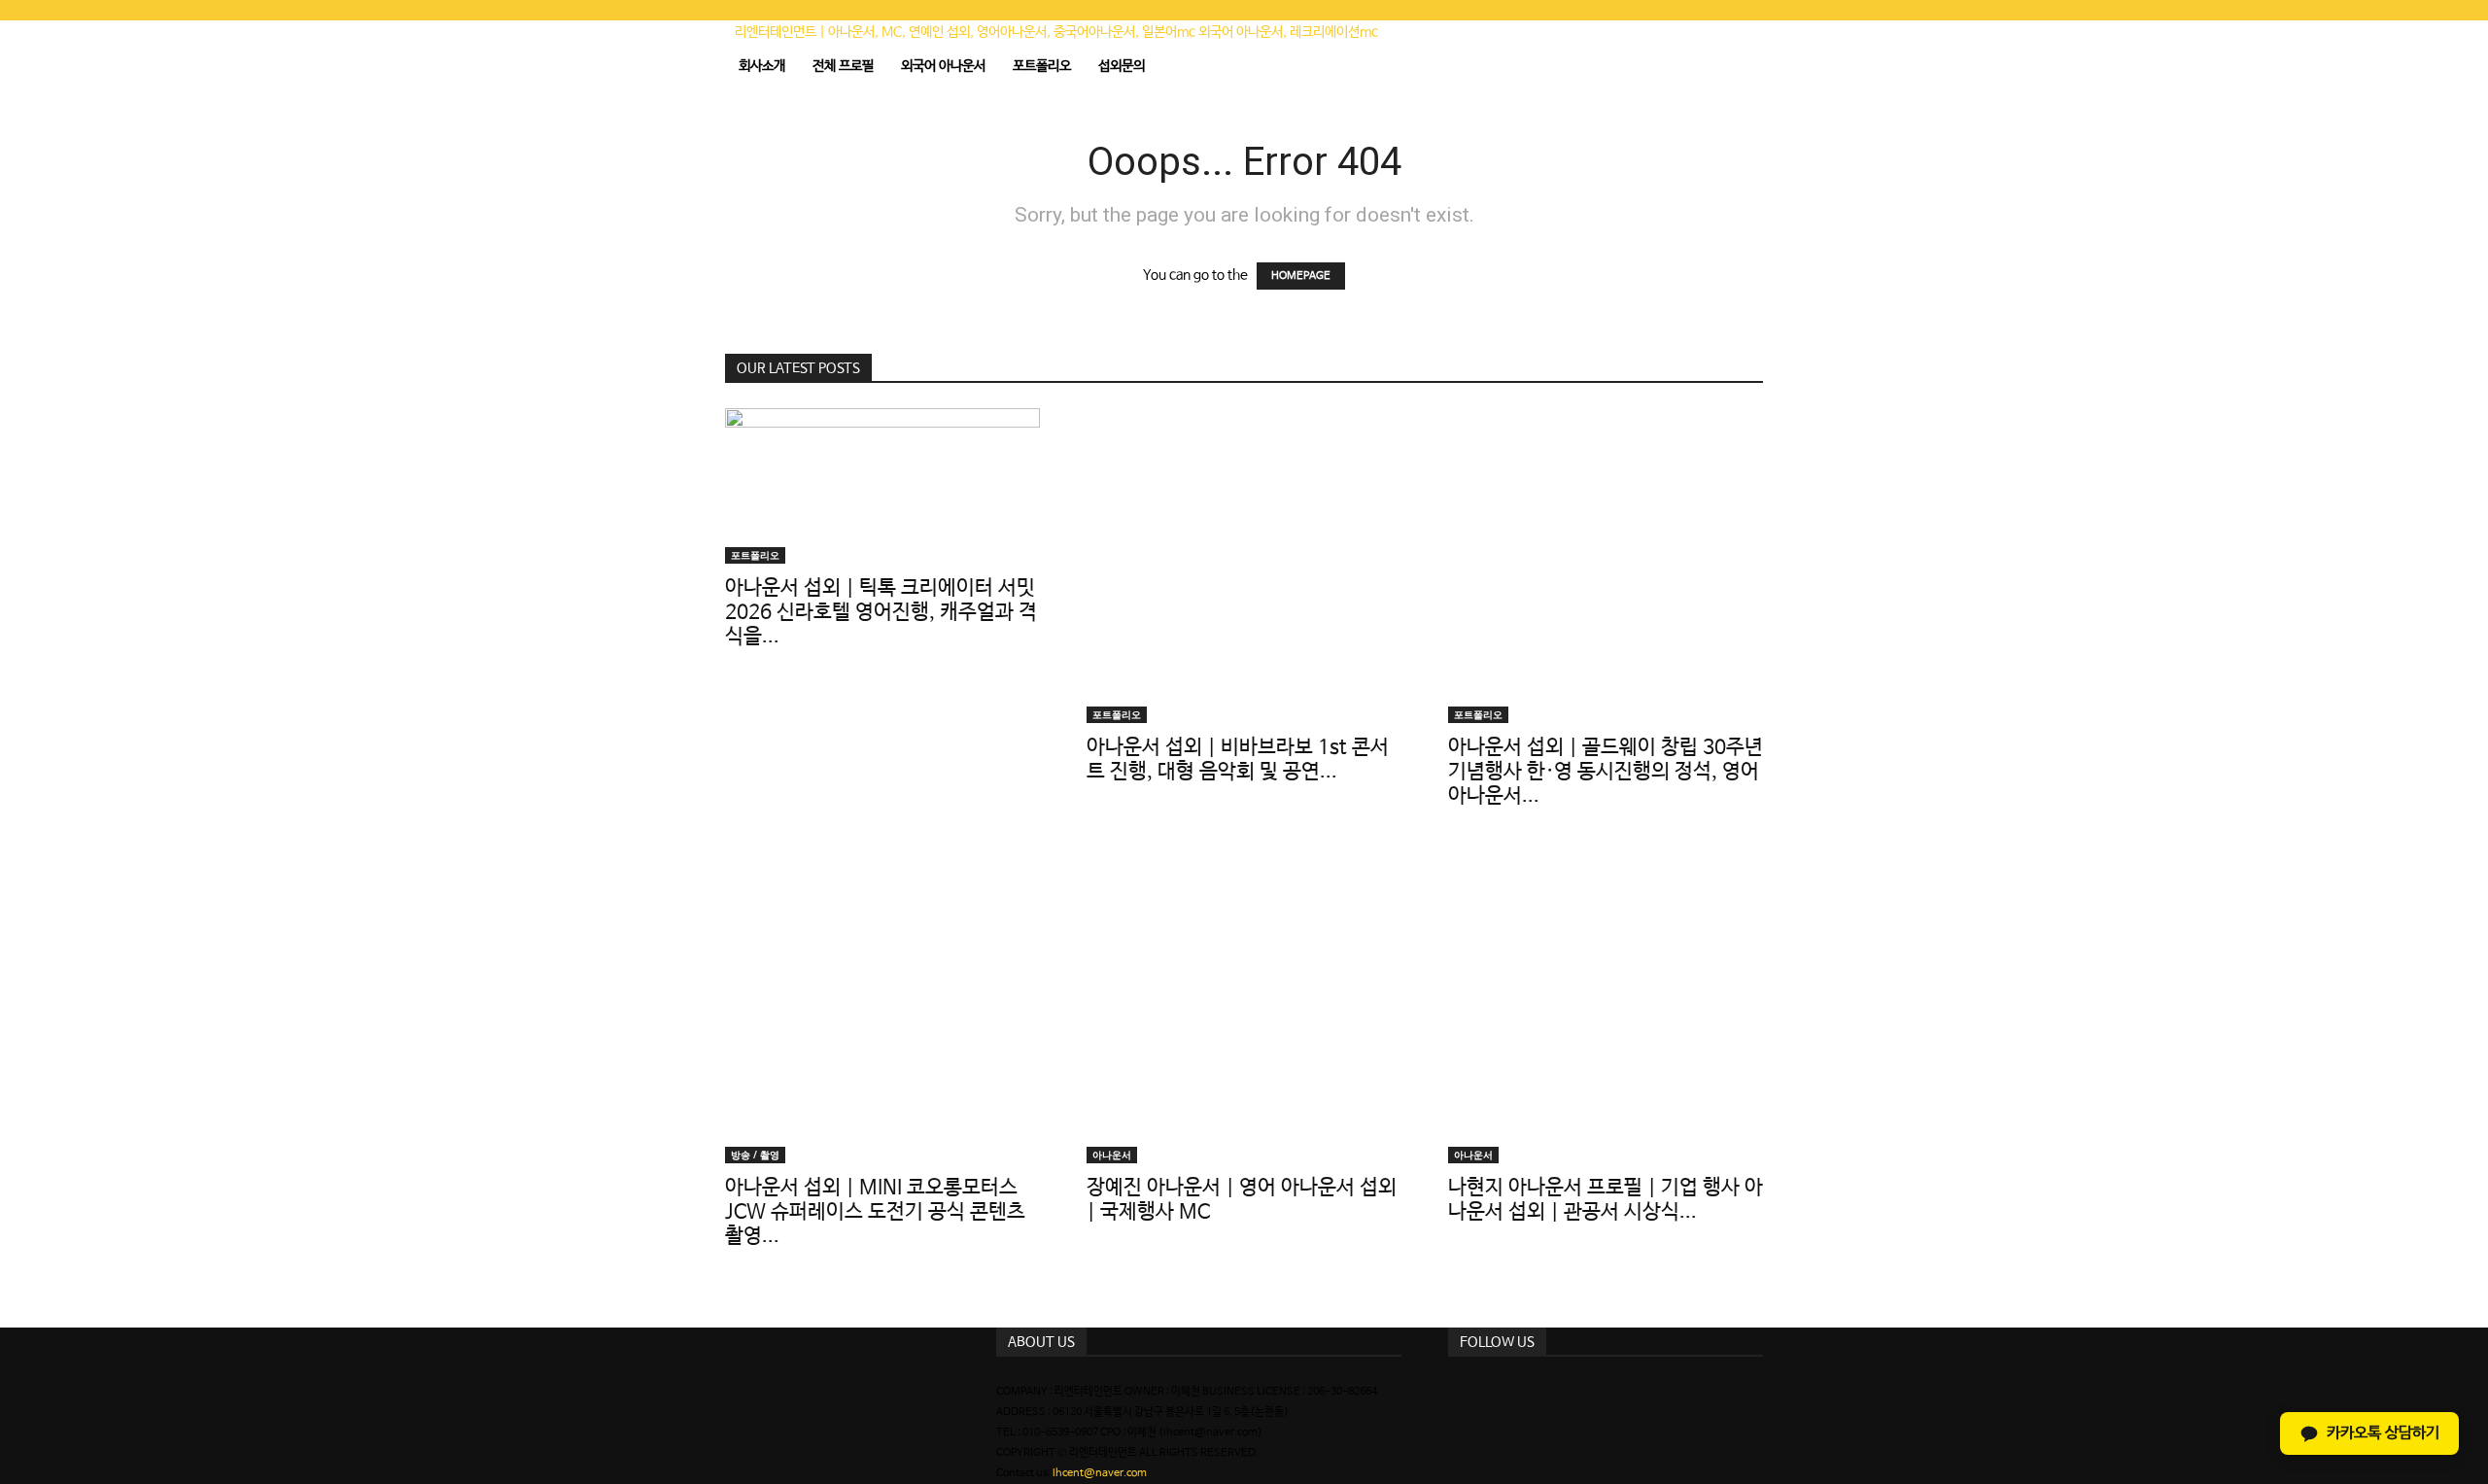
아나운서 (1112, 1155)
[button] (1740, 45)
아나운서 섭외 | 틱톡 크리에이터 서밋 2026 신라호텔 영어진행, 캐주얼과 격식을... (881, 612)
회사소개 (762, 66)
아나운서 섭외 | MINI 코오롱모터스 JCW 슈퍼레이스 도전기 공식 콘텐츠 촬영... (875, 1212)
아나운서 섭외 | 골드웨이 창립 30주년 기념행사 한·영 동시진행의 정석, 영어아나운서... (1606, 772)
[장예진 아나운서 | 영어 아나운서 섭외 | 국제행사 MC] (1244, 1006)
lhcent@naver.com (1100, 1473)
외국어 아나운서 (943, 66)
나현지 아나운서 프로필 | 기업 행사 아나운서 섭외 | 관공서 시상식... (1606, 1200)
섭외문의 (1122, 66)
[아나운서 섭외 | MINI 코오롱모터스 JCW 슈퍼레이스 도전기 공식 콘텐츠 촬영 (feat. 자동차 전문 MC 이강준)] (882, 1006)
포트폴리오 (1042, 66)
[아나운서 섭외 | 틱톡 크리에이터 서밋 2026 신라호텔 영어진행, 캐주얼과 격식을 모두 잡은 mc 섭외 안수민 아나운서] (882, 486)
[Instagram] (1455, 1392)
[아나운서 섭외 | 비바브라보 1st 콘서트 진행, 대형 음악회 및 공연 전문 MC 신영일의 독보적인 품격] (1244, 566)
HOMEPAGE (1301, 276)
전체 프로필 (843, 66)
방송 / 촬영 (755, 1155)
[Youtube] (1467, 1392)
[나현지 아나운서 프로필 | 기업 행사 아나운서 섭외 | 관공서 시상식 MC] (1606, 1006)
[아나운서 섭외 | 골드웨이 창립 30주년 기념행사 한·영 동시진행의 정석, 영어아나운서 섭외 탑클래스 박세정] (1606, 566)
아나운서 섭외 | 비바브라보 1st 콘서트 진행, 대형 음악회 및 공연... (1238, 759)
